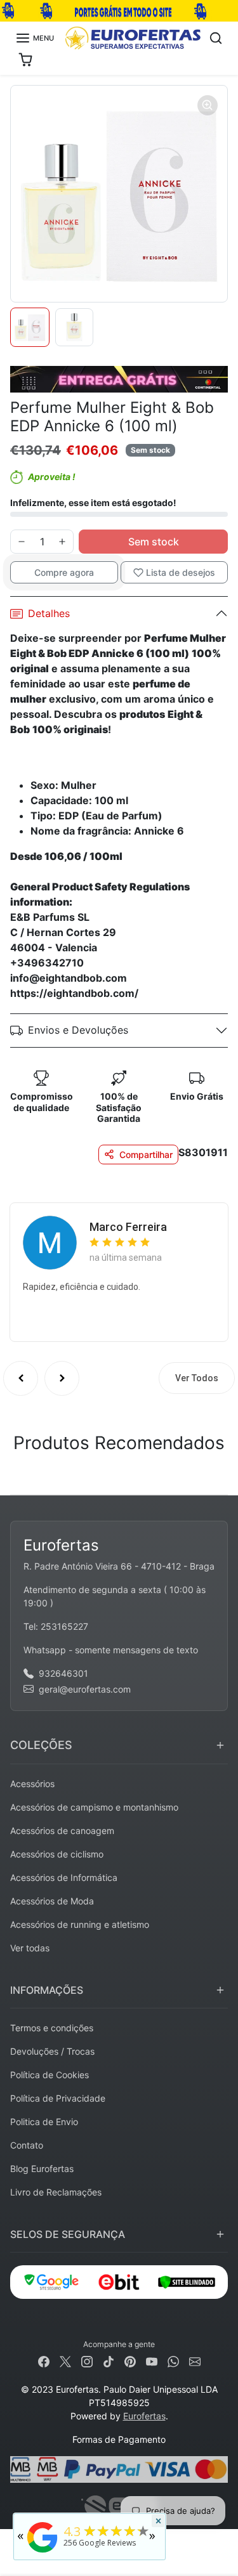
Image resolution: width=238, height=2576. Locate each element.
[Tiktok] (109, 2361)
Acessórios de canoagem (62, 1831)
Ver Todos (197, 1378)
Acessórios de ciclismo (57, 1854)
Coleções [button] (41, 1745)
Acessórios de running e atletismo (80, 1924)
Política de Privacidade (58, 2098)
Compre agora (64, 572)
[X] (65, 2361)
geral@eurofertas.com (85, 1689)
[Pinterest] (130, 2361)
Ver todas (30, 1948)
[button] (35, 38)
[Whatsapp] (173, 2361)
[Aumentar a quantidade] (62, 542)
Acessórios (32, 1784)
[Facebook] (44, 2361)
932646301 (63, 1673)
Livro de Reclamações (56, 2192)
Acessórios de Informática (64, 1877)
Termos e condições (52, 2028)
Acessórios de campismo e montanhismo (94, 1807)
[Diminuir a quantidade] (22, 542)
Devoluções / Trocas (52, 2051)
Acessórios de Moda (52, 1901)
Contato (27, 2145)
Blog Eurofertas (42, 2169)
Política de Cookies (50, 2075)
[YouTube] (152, 2361)
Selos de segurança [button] (68, 2234)
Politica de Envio (44, 2122)
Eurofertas (144, 2416)
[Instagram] (87, 2361)
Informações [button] (47, 1990)
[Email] (195, 2361)
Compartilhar (146, 1155)
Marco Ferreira (128, 1227)
